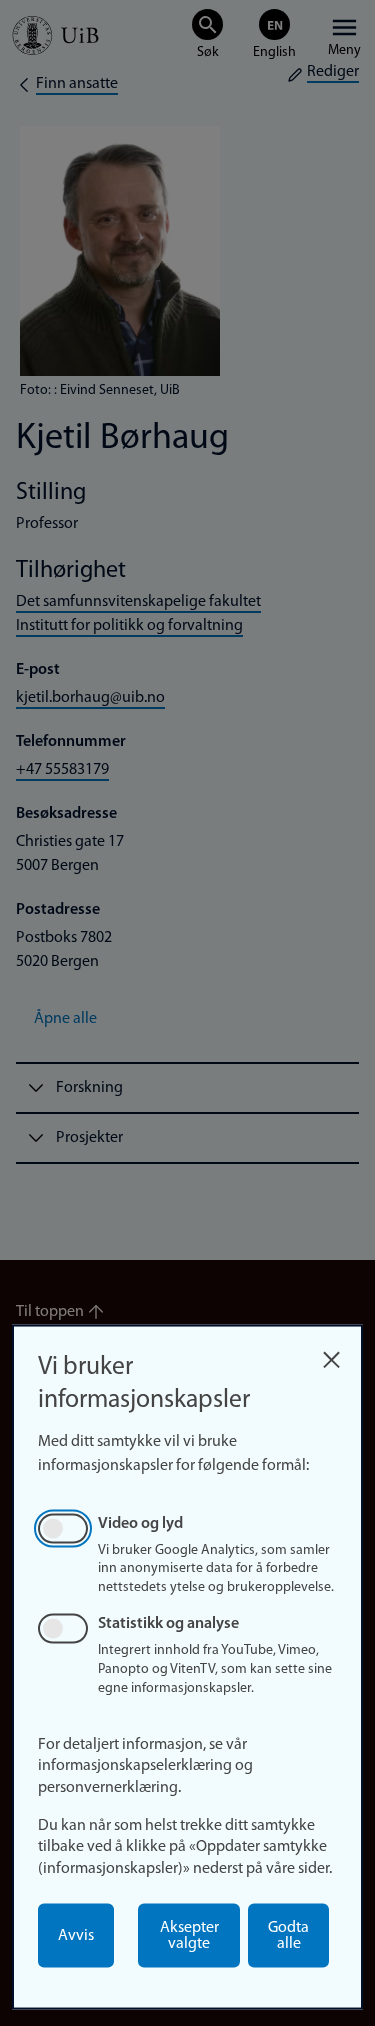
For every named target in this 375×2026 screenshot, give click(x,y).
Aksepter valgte (189, 1936)
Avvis (76, 1936)
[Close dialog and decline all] (331, 1354)
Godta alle (288, 1936)
